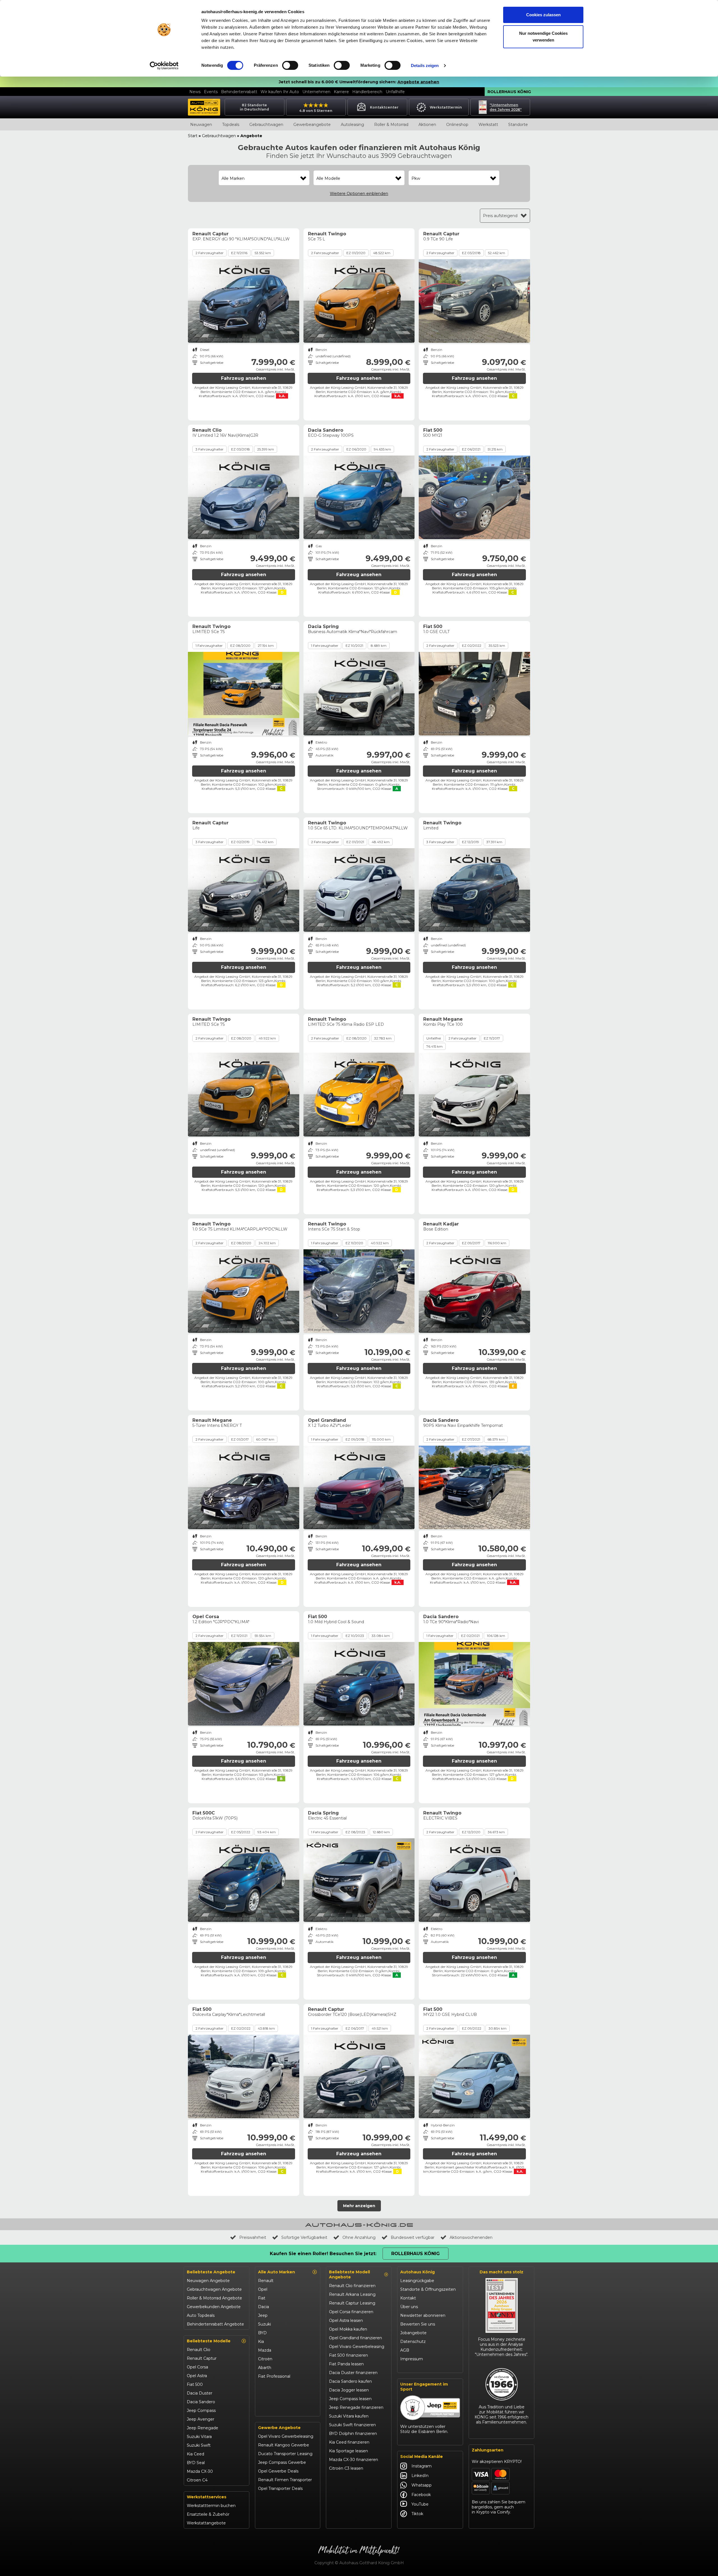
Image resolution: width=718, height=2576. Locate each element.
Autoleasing (352, 125)
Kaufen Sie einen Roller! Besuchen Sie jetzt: (323, 2254)
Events (211, 92)
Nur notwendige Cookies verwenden (543, 37)
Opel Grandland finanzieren (355, 2338)
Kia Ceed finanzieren (349, 2442)
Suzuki (264, 2324)
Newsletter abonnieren (423, 2315)
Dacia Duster (200, 2393)
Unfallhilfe (395, 92)
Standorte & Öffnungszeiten (428, 2289)
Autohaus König (417, 2272)
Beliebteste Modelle (209, 2341)
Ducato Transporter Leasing (285, 2454)
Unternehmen (316, 92)
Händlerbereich (367, 92)
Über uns (409, 2307)
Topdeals (231, 125)
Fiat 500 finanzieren (348, 2355)
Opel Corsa (197, 2367)
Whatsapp (422, 2485)
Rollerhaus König (509, 92)
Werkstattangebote (206, 2523)
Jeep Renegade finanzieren (356, 2407)
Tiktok (417, 2514)
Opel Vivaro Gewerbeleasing (286, 2436)
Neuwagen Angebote (208, 2281)
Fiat (262, 2298)
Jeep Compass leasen (350, 2399)
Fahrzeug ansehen (244, 378)
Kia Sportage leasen (348, 2451)
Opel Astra (197, 2376)
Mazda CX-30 (200, 2471)
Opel (263, 2289)
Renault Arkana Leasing (352, 2294)
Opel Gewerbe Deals (278, 2471)
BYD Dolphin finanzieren (353, 2434)
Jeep (263, 2315)
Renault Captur (202, 2358)
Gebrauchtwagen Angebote (214, 2289)
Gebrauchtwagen (266, 125)
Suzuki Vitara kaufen (349, 2416)
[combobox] (264, 178)
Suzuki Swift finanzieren (352, 2425)
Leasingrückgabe (417, 2281)
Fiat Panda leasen (346, 2364)
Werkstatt (488, 125)
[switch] (290, 65)
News (195, 92)
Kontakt (408, 2298)
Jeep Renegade (202, 2428)
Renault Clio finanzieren (352, 2286)
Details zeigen (425, 65)
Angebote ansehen (418, 82)
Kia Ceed (195, 2454)
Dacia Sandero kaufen (350, 2381)
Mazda (265, 2350)
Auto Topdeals (201, 2315)
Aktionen (427, 125)
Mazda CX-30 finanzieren (354, 2460)
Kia (261, 2342)
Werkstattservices (207, 2497)
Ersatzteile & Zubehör (208, 2514)
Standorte (518, 125)
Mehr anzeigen (359, 2206)
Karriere (341, 92)
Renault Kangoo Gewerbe (284, 2445)
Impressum (412, 2359)
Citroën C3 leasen (346, 2468)
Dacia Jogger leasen (349, 2390)
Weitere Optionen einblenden (359, 194)
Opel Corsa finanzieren (351, 2312)
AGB (405, 2350)
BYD (262, 2333)
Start (193, 136)
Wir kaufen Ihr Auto (280, 92)
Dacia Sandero (201, 2402)
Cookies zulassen (543, 15)
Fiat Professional (274, 2376)
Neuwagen (201, 125)
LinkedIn (420, 2476)
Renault (266, 2281)
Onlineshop (457, 125)
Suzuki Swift (199, 2445)
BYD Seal (196, 2463)
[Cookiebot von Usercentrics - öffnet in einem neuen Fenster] (164, 66)
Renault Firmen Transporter (285, 2480)
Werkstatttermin (446, 107)
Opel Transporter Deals (280, 2488)
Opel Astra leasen (346, 2320)
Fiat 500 (195, 2384)
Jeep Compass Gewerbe (282, 2462)
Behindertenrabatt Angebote (215, 2324)
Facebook (421, 2495)
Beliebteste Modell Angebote (349, 2274)
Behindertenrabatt (239, 92)
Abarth (265, 2368)
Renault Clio (199, 2350)
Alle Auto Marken (277, 2272)
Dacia (264, 2307)
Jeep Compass (201, 2411)
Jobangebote (413, 2333)
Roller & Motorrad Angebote (214, 2298)
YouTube (420, 2504)
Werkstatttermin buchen (211, 2506)
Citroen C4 (197, 2480)
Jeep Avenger (201, 2419)
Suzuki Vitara (199, 2437)
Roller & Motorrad (391, 125)
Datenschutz (413, 2342)
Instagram (422, 2466)
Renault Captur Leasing (352, 2303)
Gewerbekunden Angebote (214, 2307)
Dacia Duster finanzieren (353, 2373)
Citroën (265, 2359)
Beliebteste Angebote (211, 2272)
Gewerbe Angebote (279, 2428)
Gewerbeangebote (312, 125)
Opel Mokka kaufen (348, 2329)
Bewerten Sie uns (418, 2324)
